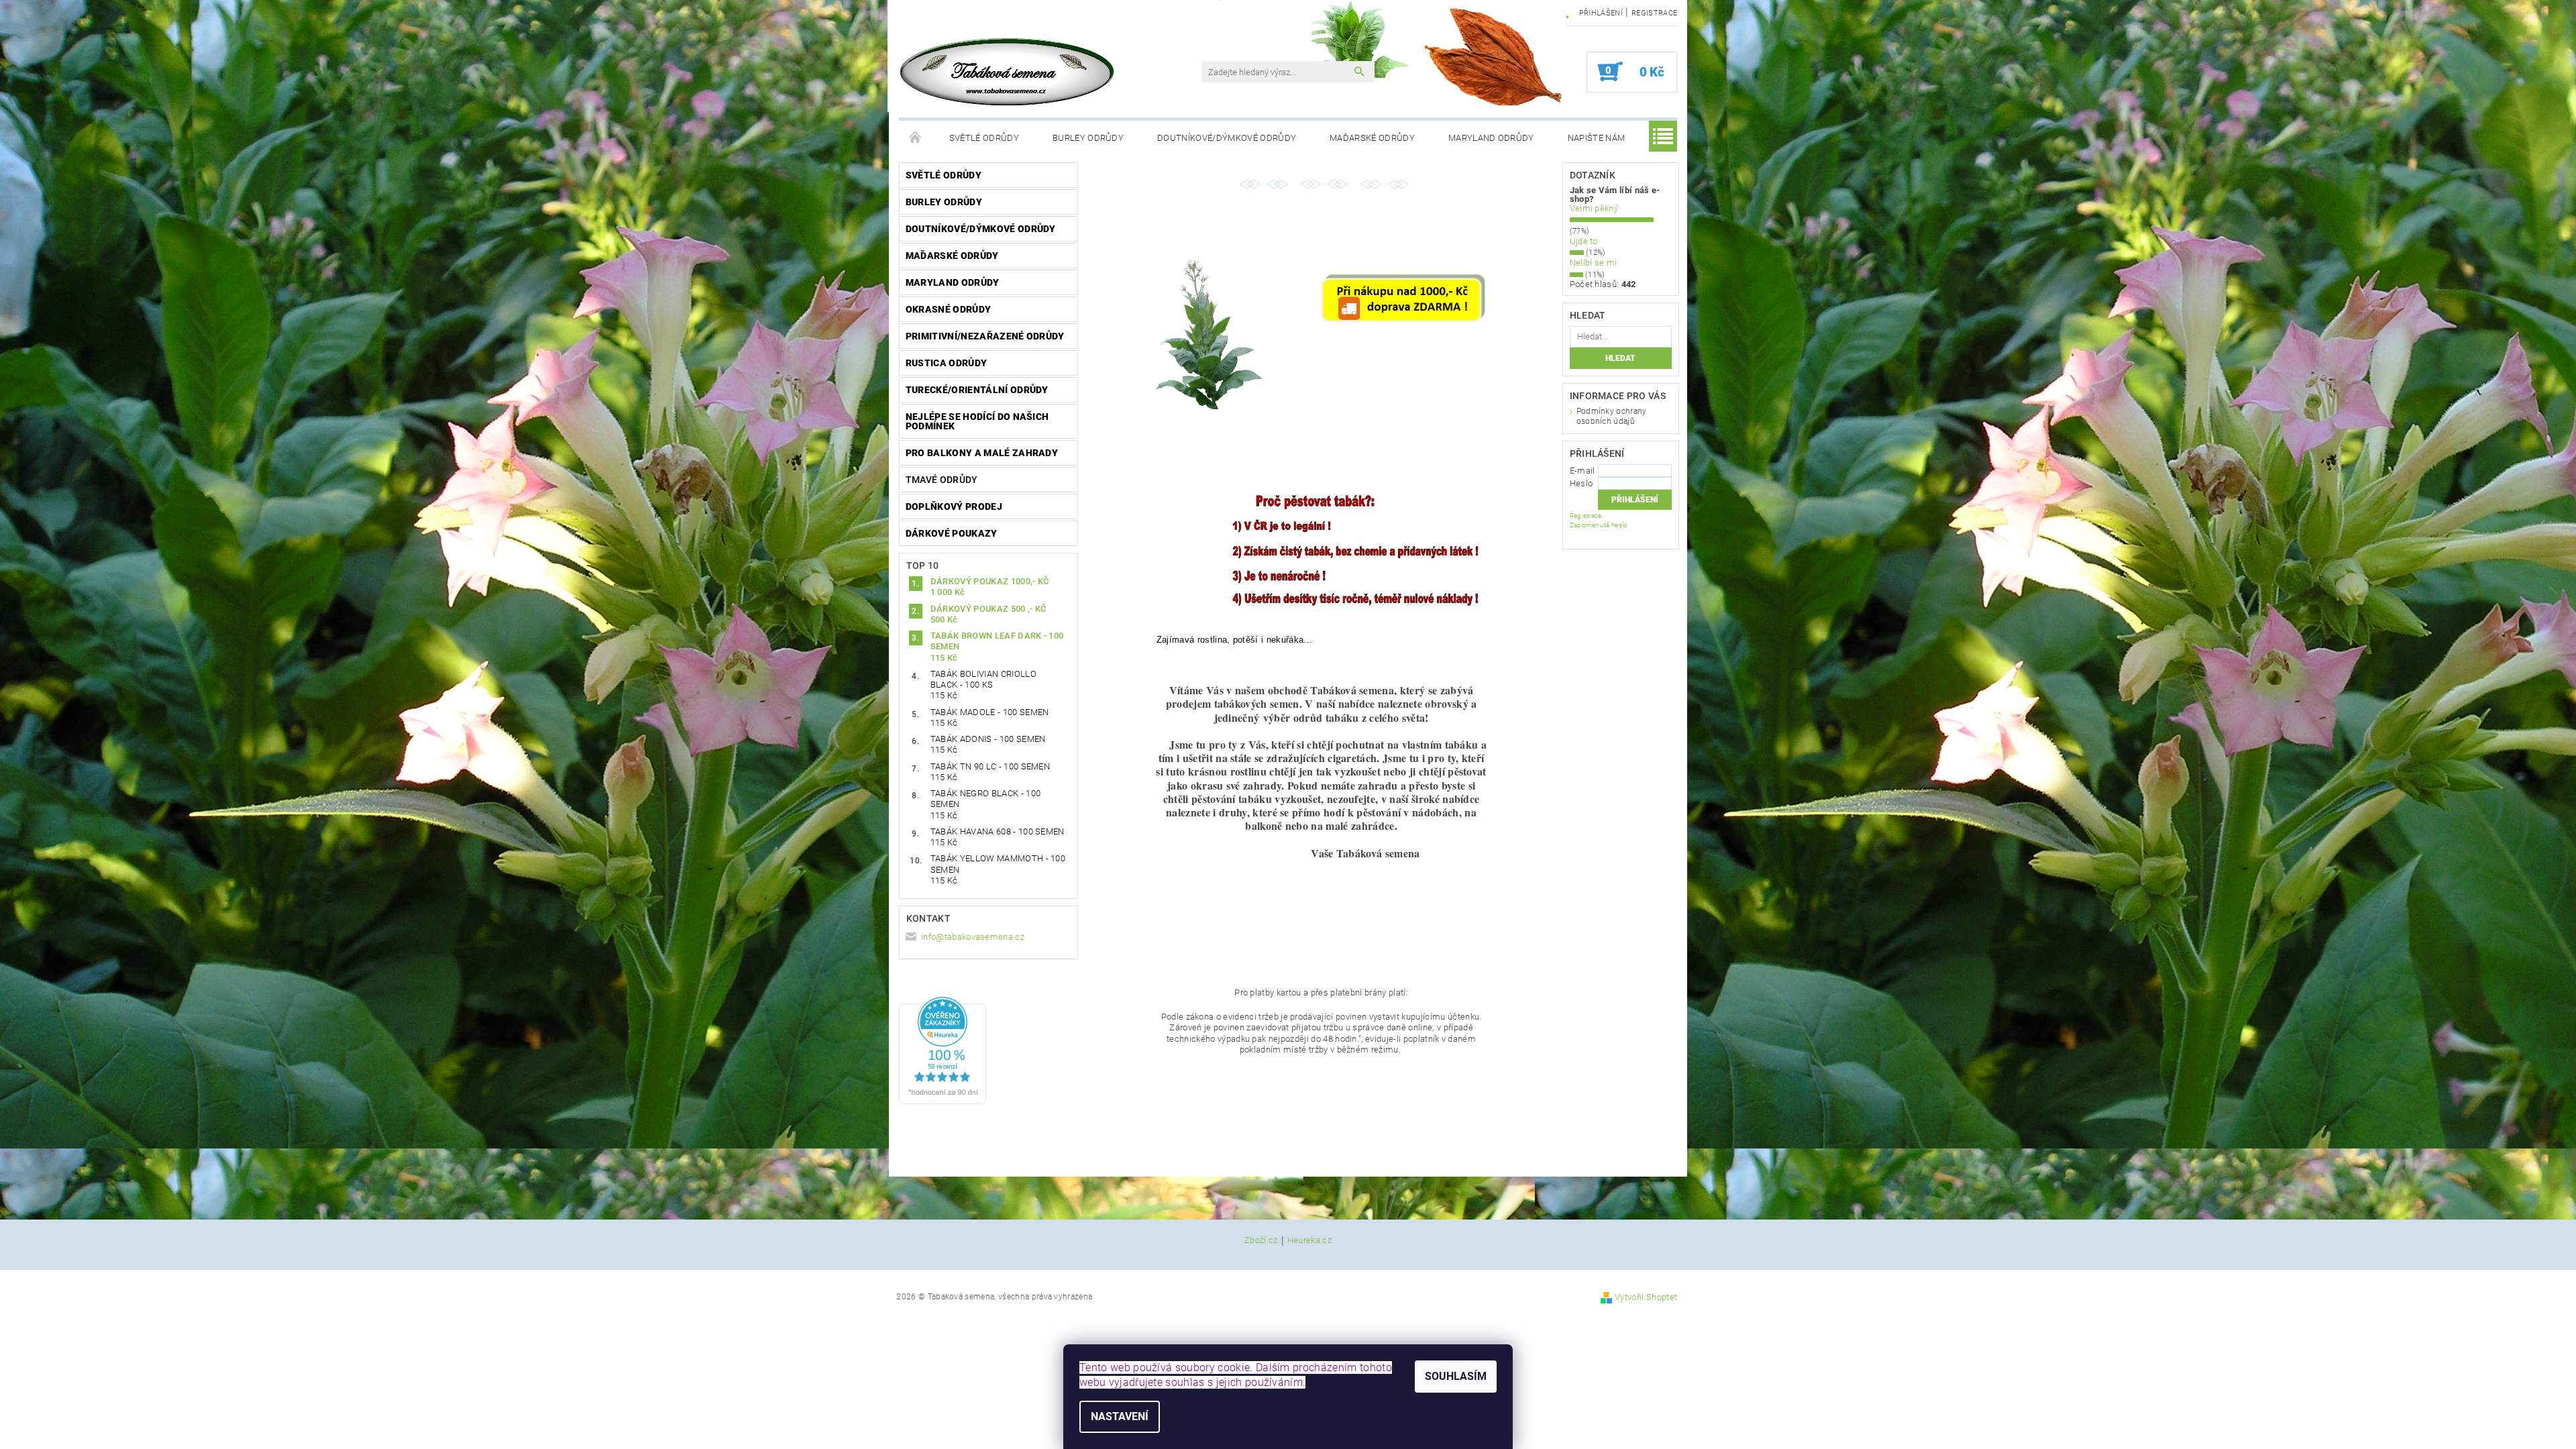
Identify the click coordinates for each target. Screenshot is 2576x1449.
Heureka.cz (1309, 1240)
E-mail (1582, 471)
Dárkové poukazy (952, 533)
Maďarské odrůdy (1372, 138)
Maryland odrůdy (1491, 138)
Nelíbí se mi (1594, 263)
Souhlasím (1456, 1376)
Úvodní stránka (916, 138)
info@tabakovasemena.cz (973, 937)
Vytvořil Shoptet (1646, 1297)
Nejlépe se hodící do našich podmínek (977, 421)
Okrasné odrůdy (948, 309)
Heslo (1581, 483)
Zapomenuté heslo (1599, 525)
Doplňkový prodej (954, 506)
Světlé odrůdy (984, 138)
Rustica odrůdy (946, 363)
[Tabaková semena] (1008, 72)
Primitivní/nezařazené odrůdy (985, 336)
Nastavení (1120, 1416)
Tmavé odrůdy (942, 480)
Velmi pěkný (1594, 208)
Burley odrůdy (1088, 138)
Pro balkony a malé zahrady (982, 453)
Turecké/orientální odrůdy (977, 390)
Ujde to (1584, 241)
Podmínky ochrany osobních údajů (1612, 416)
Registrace (1654, 13)
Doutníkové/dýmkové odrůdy (1227, 138)
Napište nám (1597, 138)
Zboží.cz (1261, 1240)
